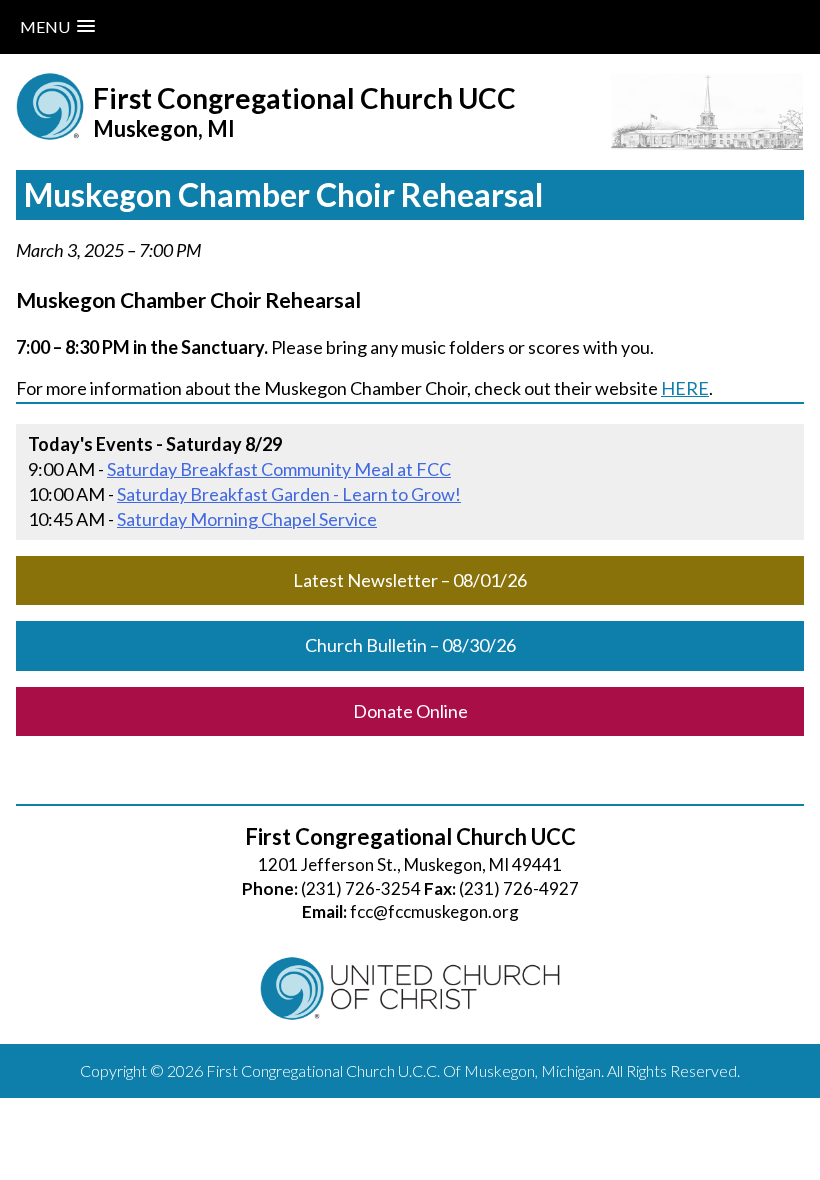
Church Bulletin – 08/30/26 (410, 645)
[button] (57, 26)
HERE (685, 388)
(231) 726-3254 (361, 888)
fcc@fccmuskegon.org (434, 911)
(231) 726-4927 (519, 888)
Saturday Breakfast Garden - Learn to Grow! (289, 494)
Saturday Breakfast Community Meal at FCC (279, 469)
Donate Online (410, 711)
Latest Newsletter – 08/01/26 (410, 580)
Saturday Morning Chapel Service (247, 519)
